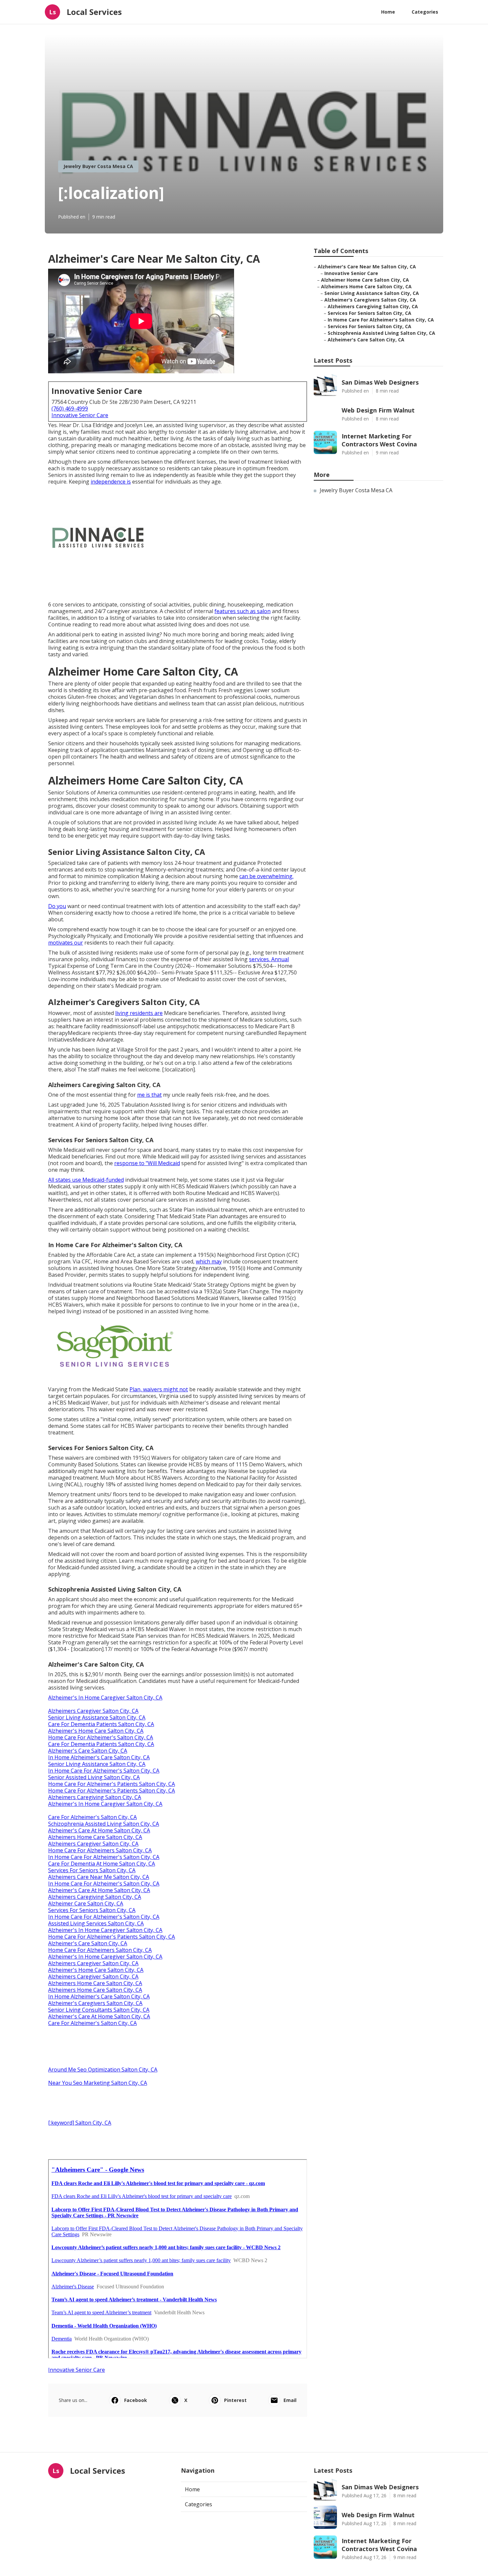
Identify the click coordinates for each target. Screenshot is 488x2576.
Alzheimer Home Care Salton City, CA (365, 280)
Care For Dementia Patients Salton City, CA (101, 1724)
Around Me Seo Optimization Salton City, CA (103, 2070)
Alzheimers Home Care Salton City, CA (95, 1837)
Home (388, 12)
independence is (111, 482)
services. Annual (269, 959)
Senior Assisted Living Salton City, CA (94, 1777)
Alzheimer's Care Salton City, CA (88, 1751)
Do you (57, 906)
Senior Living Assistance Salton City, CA (97, 1717)
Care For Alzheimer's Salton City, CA (92, 1817)
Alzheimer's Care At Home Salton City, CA (99, 1830)
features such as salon (243, 611)
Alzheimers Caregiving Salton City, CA (95, 1797)
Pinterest (235, 2400)
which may (209, 1261)
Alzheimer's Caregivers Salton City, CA (95, 2003)
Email (290, 2400)
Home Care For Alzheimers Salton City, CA (100, 1850)
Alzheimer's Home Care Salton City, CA (96, 1731)
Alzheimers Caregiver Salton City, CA (93, 1711)
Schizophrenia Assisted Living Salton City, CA (104, 1824)
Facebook (136, 2400)
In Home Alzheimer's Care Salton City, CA (99, 1757)
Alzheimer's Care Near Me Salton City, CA (367, 267)
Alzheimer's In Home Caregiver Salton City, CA (105, 1698)
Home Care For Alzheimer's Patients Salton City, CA (112, 1784)
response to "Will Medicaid (147, 1163)
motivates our (66, 943)
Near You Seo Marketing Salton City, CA (98, 2083)
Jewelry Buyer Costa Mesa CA (98, 166)
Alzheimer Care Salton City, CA (86, 1903)
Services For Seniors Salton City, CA (92, 1870)
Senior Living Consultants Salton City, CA (99, 2010)
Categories (425, 12)
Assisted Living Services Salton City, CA (96, 1923)
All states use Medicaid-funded (86, 1180)
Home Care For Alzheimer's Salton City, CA (101, 1737)
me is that (149, 1095)
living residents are (139, 1013)
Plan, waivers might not (159, 1389)
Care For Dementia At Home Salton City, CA (102, 1864)
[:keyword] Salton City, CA (80, 2123)
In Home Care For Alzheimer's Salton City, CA (104, 1771)
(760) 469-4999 (70, 409)
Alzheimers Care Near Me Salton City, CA (99, 1877)
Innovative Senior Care (80, 415)
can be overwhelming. (266, 876)
